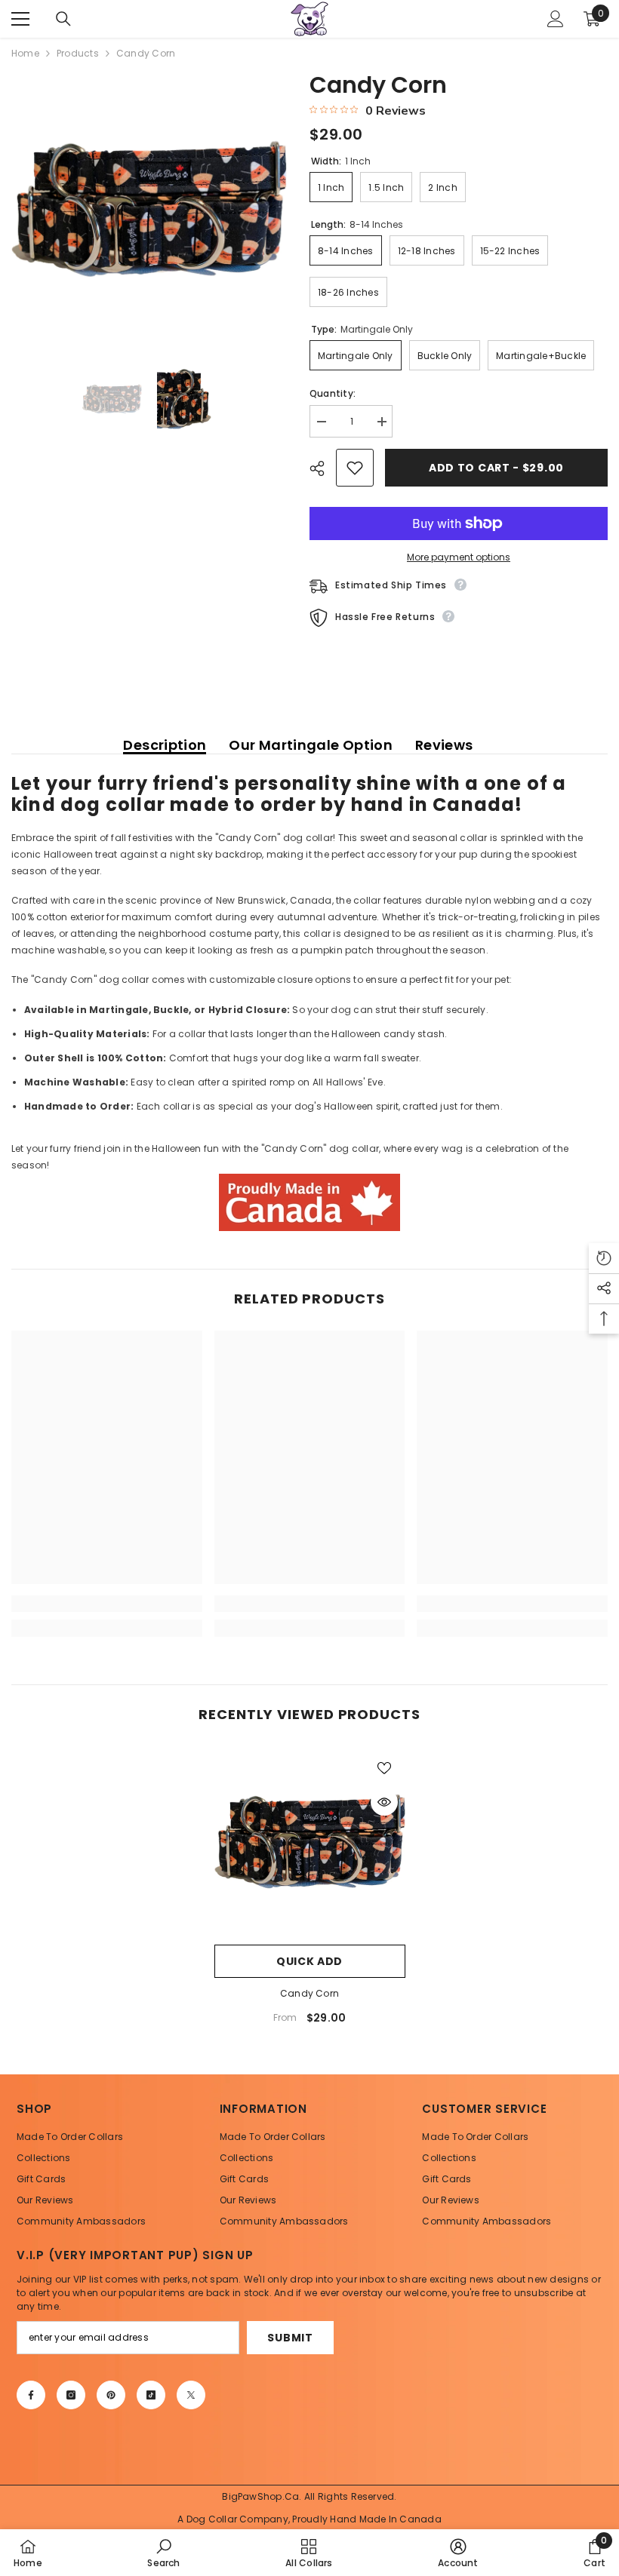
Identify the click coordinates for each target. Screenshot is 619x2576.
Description (165, 745)
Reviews (444, 745)
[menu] (20, 19)
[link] (107, 1604)
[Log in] (556, 19)
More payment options (459, 557)
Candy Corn (309, 1993)
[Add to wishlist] (355, 468)
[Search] (63, 19)
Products (78, 53)
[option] (149, 209)
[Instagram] (71, 2395)
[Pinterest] (111, 2395)
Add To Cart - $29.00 (496, 468)
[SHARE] (323, 468)
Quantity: (333, 393)
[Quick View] (384, 1802)
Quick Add (309, 1961)
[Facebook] (31, 2395)
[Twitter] (191, 2395)
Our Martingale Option (311, 745)
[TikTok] (151, 2395)
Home (25, 53)
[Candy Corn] (310, 1842)
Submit (290, 2338)
